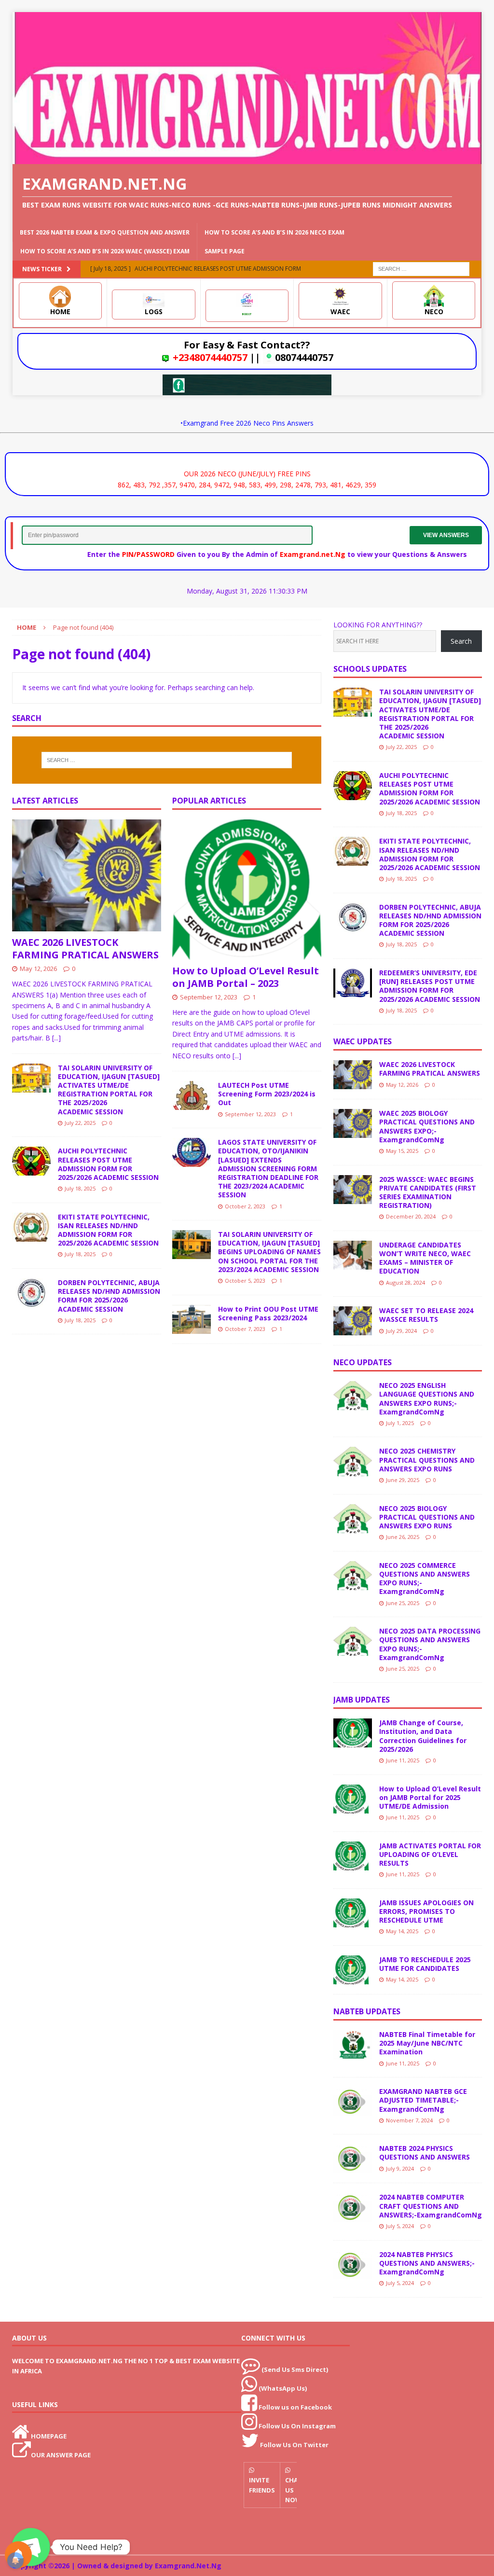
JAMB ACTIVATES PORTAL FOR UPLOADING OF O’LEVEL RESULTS (430, 1854)
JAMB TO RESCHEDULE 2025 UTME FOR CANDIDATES (425, 1964)
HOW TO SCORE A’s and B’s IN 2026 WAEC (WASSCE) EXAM (105, 251)
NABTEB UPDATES (367, 2011)
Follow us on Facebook (295, 2407)
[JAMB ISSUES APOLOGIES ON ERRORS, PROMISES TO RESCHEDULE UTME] (353, 1913)
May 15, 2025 (402, 1151)
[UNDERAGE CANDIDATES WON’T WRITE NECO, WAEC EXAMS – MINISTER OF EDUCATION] (353, 1255)
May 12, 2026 (38, 969)
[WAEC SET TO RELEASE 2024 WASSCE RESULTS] (353, 1321)
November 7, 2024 (409, 2120)
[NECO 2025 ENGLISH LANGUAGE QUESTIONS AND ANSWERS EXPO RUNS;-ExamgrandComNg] (353, 1396)
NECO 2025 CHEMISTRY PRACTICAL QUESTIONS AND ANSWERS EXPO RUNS (427, 1460)
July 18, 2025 (80, 1188)
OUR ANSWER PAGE (61, 2455)
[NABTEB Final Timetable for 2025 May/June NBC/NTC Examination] (353, 2045)
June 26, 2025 (403, 1537)
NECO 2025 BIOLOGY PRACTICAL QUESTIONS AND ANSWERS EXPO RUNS (427, 1517)
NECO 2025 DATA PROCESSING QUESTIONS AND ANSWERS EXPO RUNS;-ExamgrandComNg (430, 1644)
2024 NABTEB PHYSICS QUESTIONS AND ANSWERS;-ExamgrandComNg (427, 2263)
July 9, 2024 (400, 2168)
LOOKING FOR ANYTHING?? (378, 625)
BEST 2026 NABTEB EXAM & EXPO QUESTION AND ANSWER (105, 232)
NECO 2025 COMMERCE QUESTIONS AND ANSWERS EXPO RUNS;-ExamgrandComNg (425, 1579)
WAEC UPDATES (363, 1041)
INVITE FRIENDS (262, 2485)
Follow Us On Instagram (297, 2426)
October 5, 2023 (245, 1281)
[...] (56, 1038)
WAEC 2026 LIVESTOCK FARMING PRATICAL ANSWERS (85, 949)
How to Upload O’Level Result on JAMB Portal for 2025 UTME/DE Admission (430, 1797)
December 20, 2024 (411, 1216)
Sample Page (225, 251)
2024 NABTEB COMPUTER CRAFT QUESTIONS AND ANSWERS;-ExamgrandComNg (431, 2206)
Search (461, 641)
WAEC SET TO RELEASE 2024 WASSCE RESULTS (426, 1315)
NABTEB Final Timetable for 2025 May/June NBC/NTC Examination (427, 2043)
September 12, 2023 (209, 997)
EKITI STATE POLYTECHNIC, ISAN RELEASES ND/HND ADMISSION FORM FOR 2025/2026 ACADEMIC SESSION (108, 1230)
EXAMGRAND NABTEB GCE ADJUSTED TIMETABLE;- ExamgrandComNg (423, 2100)
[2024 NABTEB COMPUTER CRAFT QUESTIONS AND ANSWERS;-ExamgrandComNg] (353, 2207)
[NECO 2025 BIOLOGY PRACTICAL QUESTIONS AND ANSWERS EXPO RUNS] (353, 1519)
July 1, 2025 (400, 1423)
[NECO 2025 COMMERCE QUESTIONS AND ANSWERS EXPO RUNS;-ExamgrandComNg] (353, 1576)
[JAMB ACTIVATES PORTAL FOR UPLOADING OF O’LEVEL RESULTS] (353, 1856)
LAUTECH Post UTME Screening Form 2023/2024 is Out (267, 1094)
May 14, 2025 (402, 1931)
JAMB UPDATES (362, 1700)
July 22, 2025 (80, 1123)
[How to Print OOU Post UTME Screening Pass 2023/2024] (192, 1319)
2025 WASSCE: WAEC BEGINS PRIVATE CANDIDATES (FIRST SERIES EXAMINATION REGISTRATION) (428, 1192)
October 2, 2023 (245, 1206)
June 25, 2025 (403, 1603)
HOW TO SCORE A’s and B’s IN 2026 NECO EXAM (274, 232)
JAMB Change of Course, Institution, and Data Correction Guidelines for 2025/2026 (423, 1736)
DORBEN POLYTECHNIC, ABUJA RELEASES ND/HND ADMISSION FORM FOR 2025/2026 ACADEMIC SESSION (109, 1296)
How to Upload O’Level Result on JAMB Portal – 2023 (246, 977)
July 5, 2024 (400, 2226)
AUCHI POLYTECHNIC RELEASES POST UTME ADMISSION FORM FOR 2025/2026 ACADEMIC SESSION (108, 1164)
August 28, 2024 (405, 1282)
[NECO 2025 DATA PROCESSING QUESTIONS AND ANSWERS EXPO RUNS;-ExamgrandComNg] (353, 1641)
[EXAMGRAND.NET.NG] (247, 159)
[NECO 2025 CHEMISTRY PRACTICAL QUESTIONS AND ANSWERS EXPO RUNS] (353, 1461)
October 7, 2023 (245, 1329)
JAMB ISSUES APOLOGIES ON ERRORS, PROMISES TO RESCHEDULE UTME (426, 1911)
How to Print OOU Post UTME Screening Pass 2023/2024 (268, 1313)
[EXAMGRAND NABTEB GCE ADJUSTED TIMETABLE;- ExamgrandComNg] (353, 2102)
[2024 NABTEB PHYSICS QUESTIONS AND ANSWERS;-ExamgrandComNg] (353, 2265)
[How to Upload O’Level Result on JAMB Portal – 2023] (247, 890)
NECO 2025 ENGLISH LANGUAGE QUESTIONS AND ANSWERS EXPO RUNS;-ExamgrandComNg (427, 1399)
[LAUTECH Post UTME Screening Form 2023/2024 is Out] (192, 1095)
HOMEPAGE (49, 2436)
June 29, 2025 (403, 1480)
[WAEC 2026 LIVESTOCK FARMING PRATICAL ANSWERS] (87, 875)
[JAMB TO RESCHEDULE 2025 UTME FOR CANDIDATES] (353, 1970)
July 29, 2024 (401, 1331)
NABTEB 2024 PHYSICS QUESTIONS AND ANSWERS (425, 2153)
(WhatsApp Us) (283, 2388)
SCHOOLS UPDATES (370, 669)
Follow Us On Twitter (294, 2445)
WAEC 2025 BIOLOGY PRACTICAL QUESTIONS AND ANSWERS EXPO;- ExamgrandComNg (427, 1126)
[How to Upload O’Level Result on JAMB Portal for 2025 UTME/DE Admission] (353, 1799)
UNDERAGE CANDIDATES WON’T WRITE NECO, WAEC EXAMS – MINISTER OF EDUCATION (425, 1258)
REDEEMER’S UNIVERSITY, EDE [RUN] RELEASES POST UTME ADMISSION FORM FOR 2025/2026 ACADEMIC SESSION (430, 986)
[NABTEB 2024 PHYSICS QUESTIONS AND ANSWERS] (353, 2159)
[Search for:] (421, 268)
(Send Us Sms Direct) (295, 2369)
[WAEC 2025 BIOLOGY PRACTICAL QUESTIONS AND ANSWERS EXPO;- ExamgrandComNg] (353, 1123)
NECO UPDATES (363, 1362)
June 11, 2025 (403, 1760)
